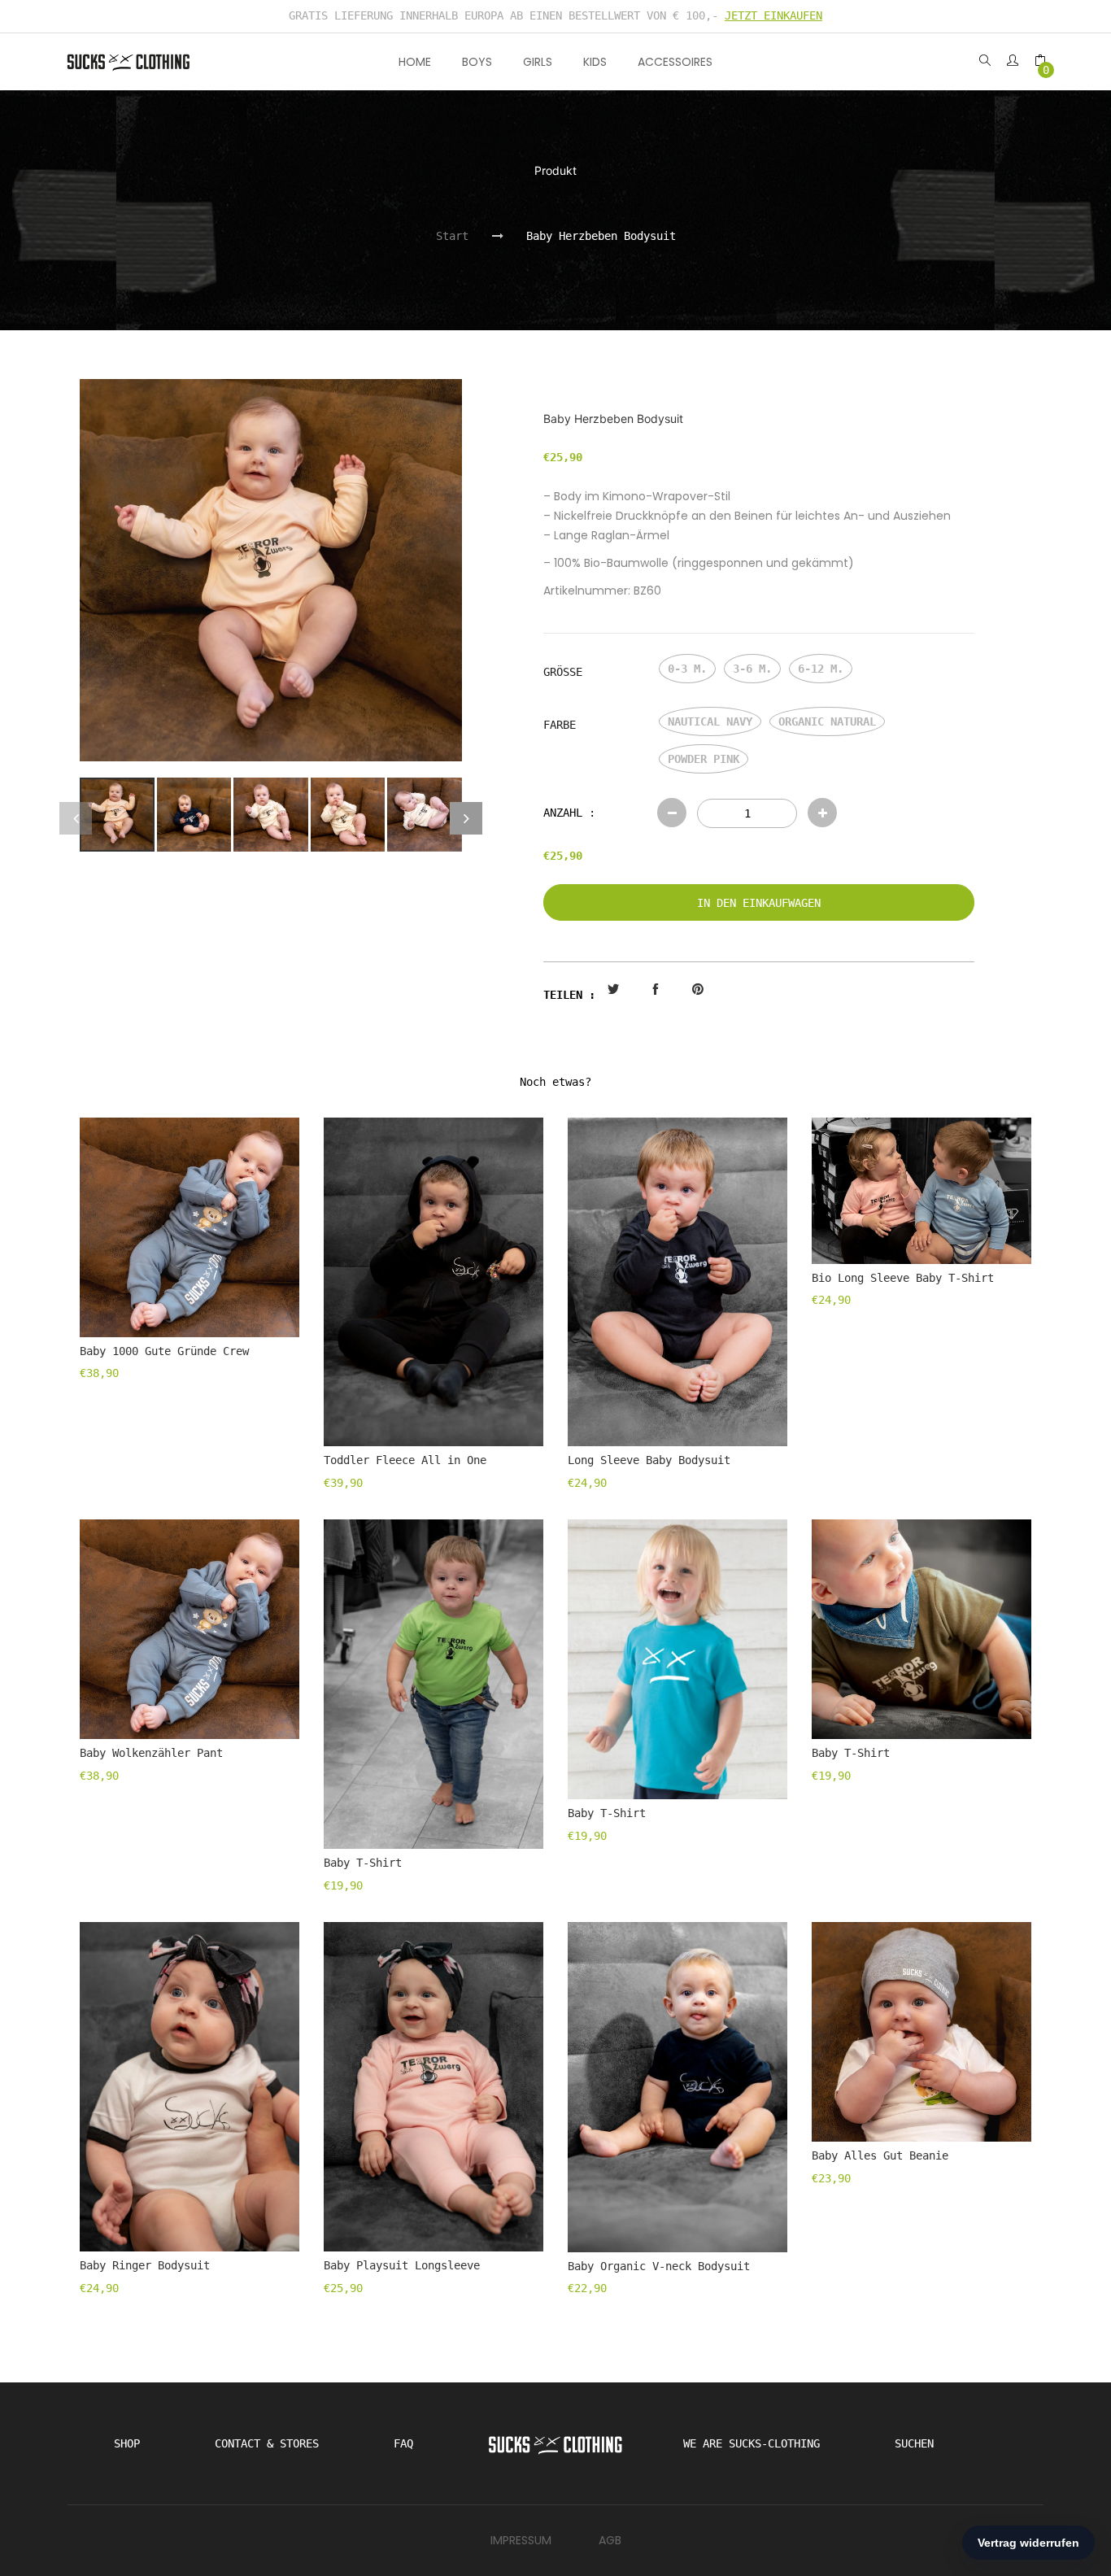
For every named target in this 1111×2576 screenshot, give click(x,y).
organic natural (827, 721)
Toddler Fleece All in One (405, 1460)
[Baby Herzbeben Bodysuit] (117, 815)
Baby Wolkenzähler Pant (151, 1753)
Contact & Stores (267, 2443)
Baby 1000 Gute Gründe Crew (164, 1351)
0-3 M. (687, 669)
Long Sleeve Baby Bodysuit (649, 1460)
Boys (477, 62)
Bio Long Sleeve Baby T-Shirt (903, 1278)
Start (452, 236)
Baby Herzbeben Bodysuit (601, 236)
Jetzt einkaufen (773, 15)
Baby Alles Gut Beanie (880, 2155)
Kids (595, 62)
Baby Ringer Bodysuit (145, 2265)
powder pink (704, 759)
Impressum (521, 2540)
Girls (538, 62)
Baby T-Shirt (363, 1863)
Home (415, 62)
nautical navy (710, 721)
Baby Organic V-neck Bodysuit (659, 2266)
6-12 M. (821, 669)
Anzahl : (569, 813)
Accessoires (675, 62)
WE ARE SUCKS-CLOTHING (752, 2443)
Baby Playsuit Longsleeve (402, 2265)
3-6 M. (752, 669)
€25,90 (563, 856)
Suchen (914, 2443)
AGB (610, 2540)
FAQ (403, 2443)
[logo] (129, 61)
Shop (127, 2443)
